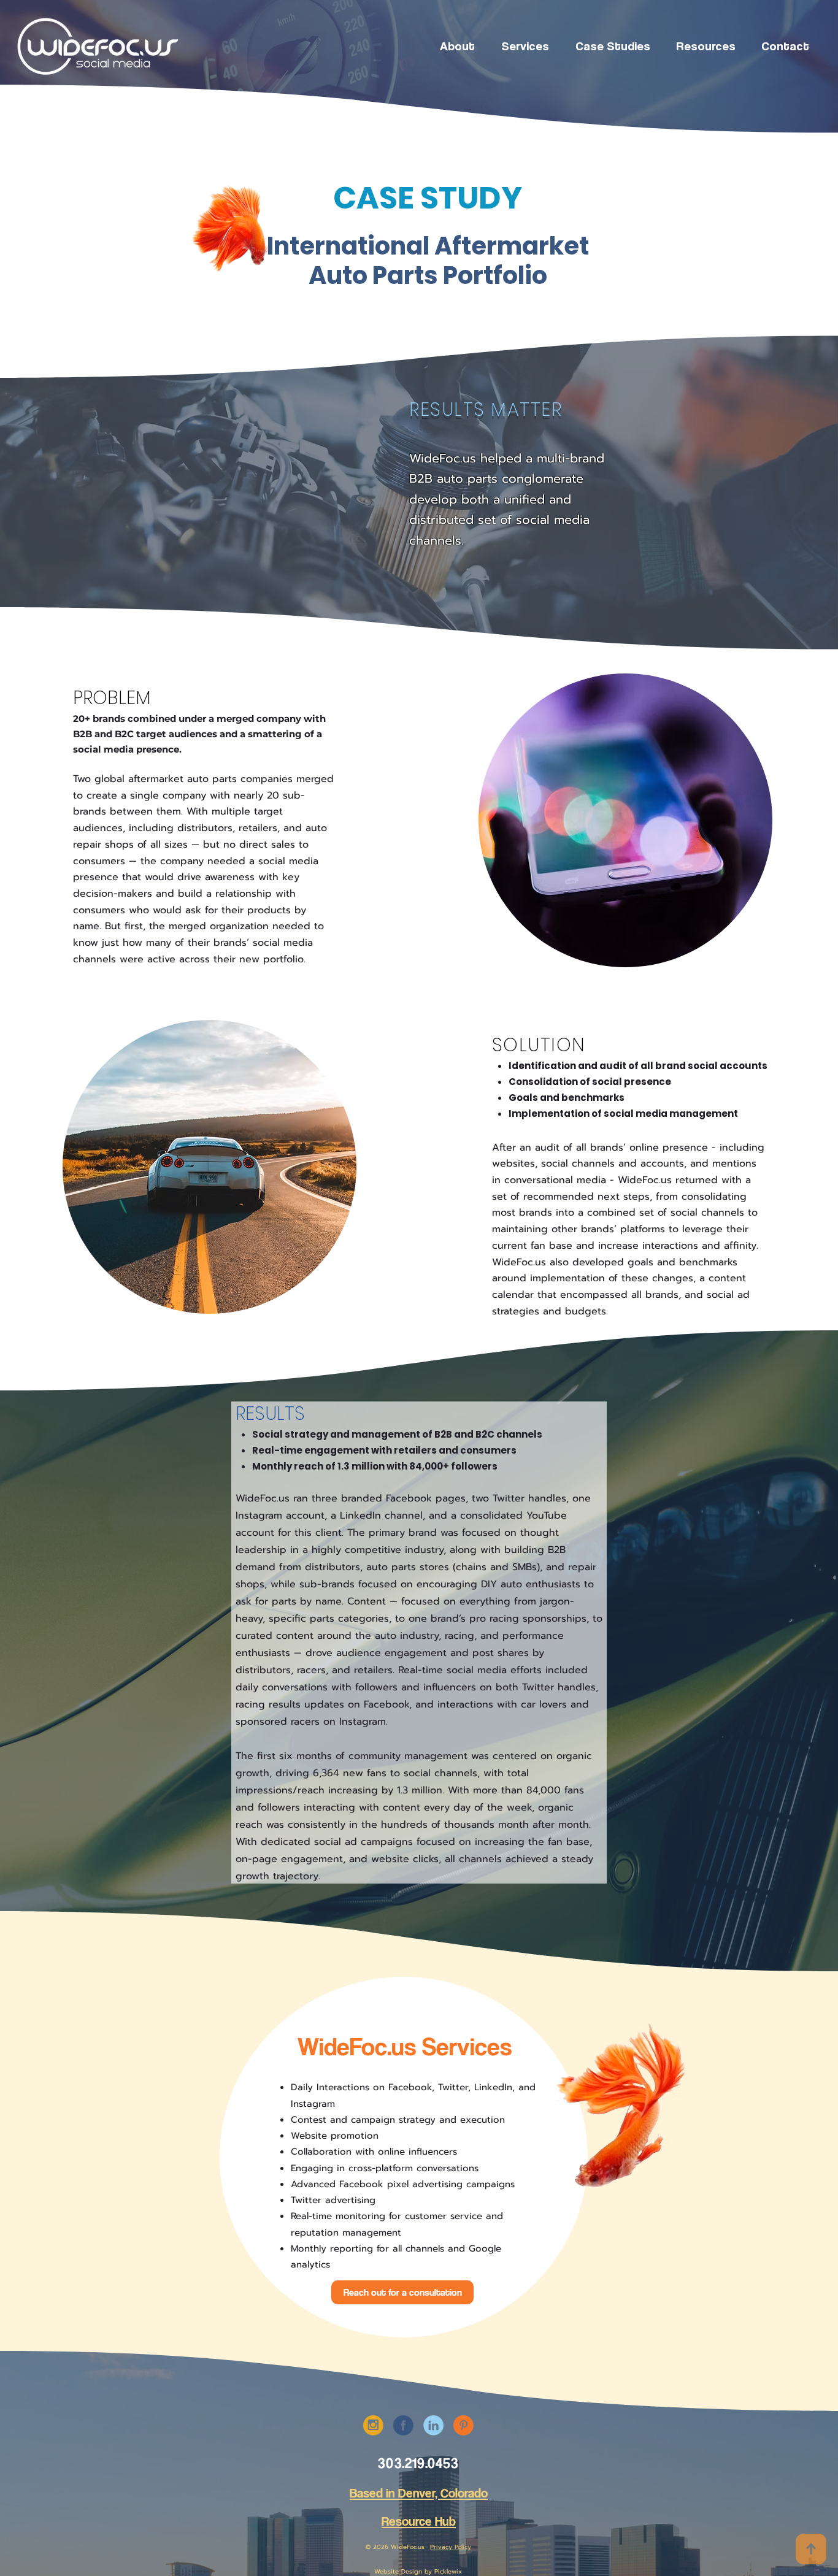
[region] (224, 241)
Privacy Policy (451, 2547)
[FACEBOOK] (403, 2425)
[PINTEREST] (463, 2425)
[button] (525, 45)
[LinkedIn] (433, 2425)
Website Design (398, 2571)
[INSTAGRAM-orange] (373, 2425)
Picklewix (448, 2571)
